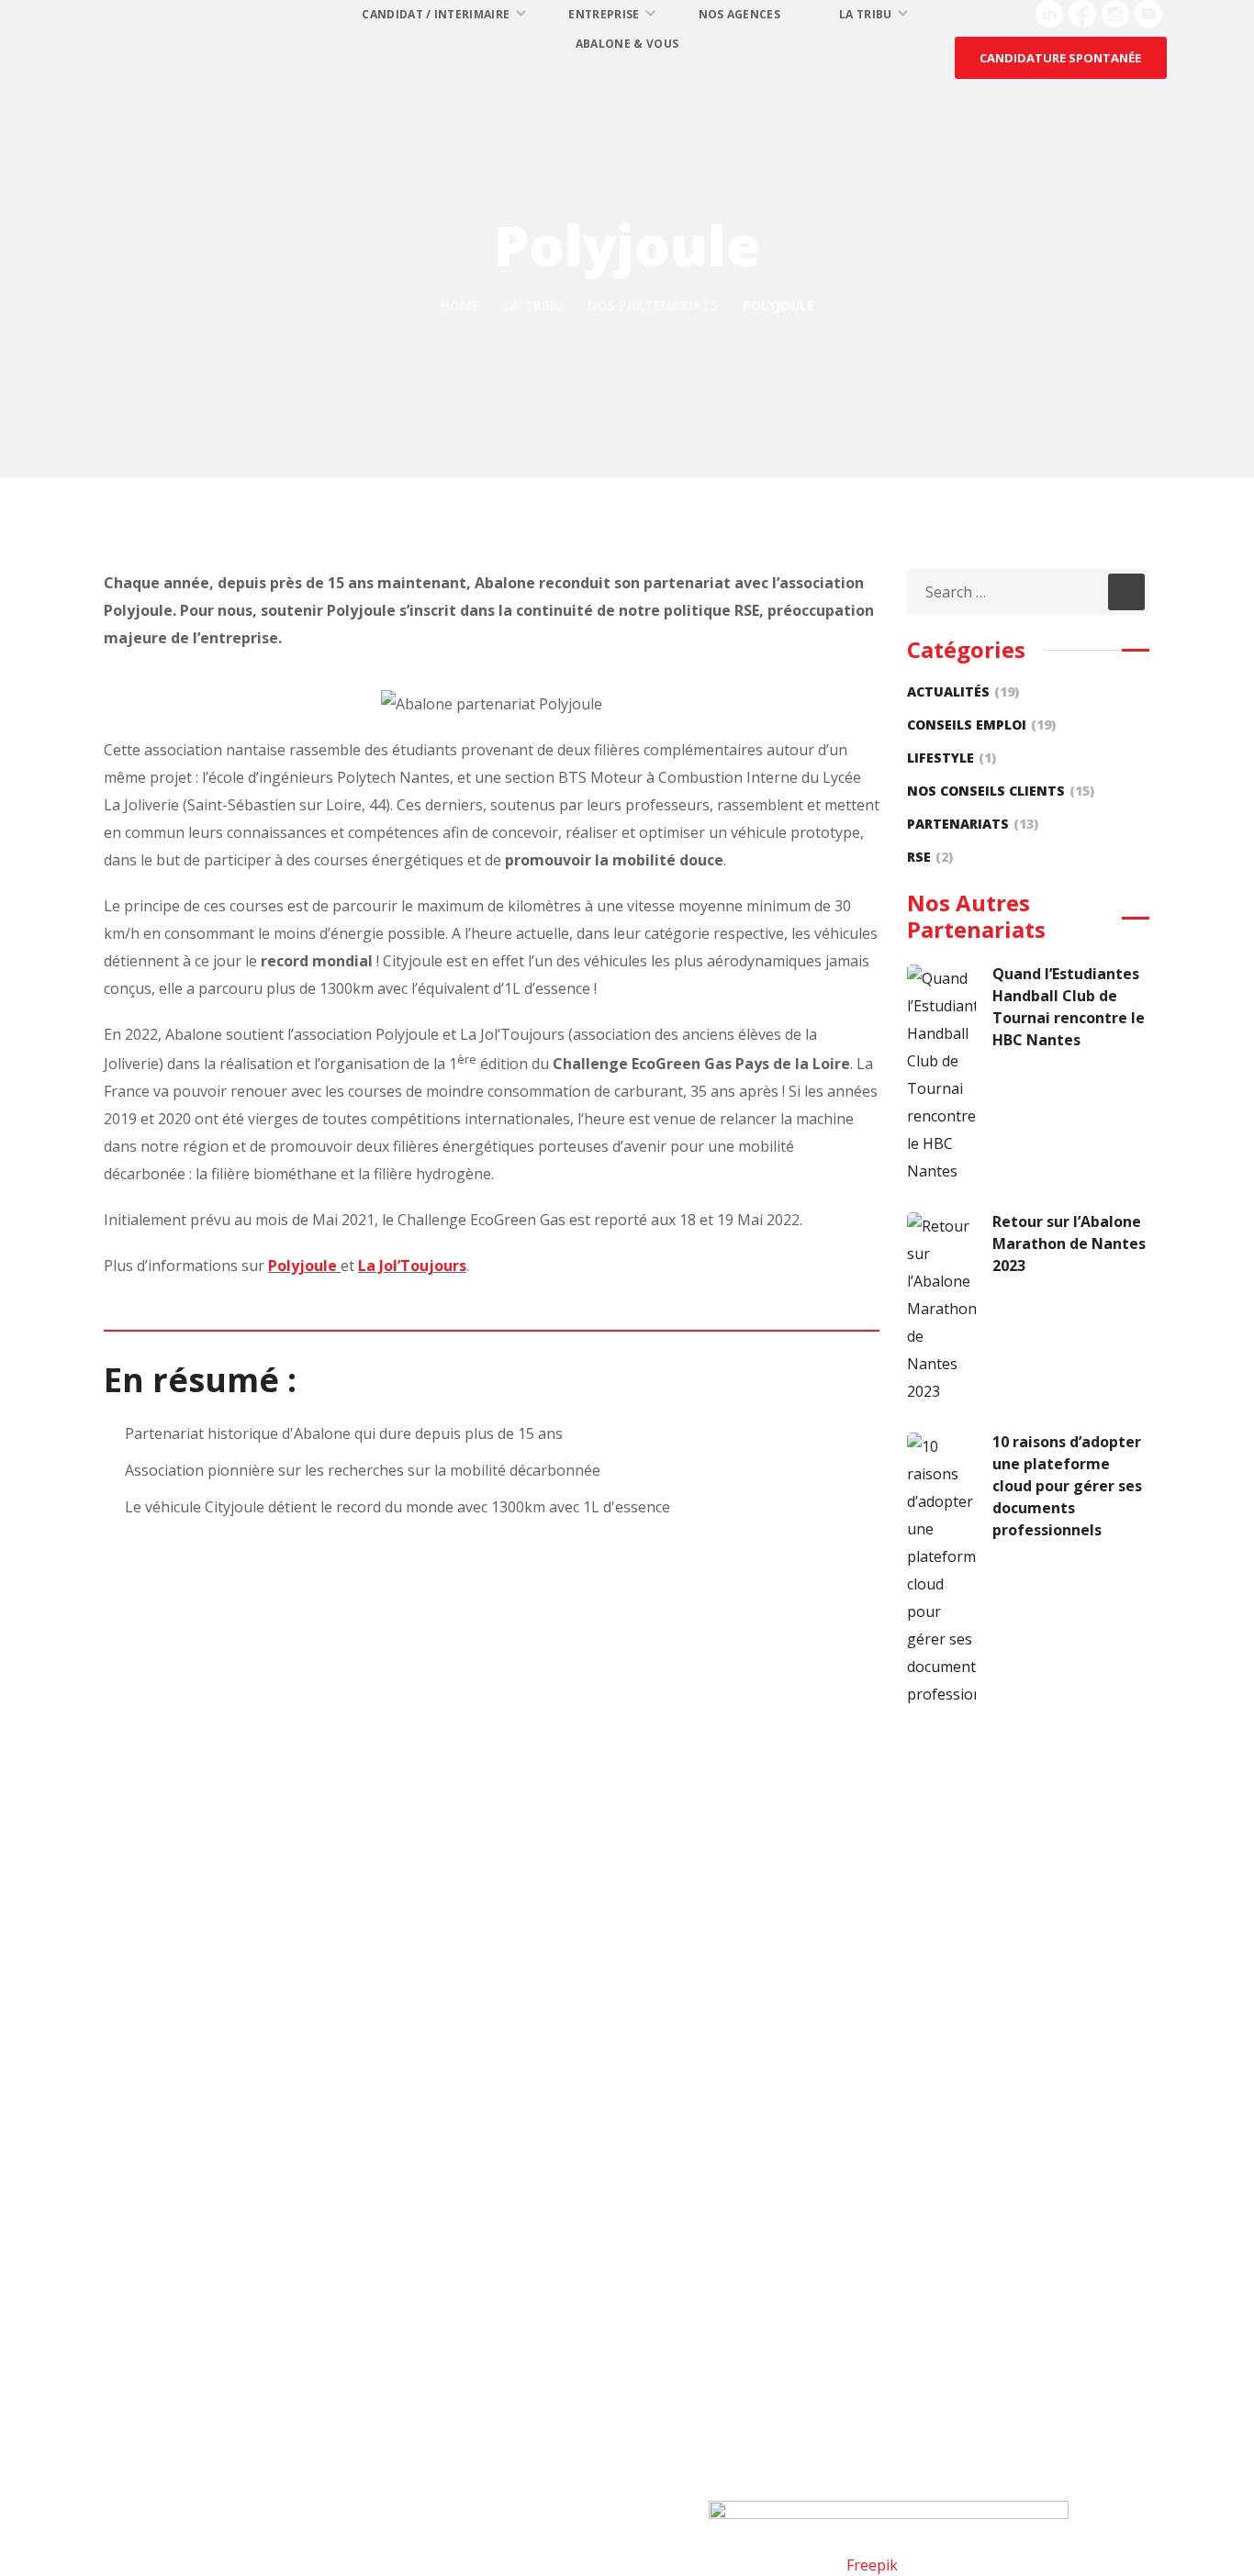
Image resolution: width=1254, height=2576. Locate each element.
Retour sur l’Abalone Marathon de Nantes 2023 (1069, 1243)
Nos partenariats (653, 305)
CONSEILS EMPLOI (981, 725)
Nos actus (179, 2354)
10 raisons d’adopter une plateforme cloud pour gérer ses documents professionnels (1067, 1486)
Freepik (872, 2565)
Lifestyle (952, 758)
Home (460, 305)
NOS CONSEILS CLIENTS (1001, 791)
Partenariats (973, 824)
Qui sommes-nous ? (212, 2317)
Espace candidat (557, 2280)
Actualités (963, 691)
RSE (930, 857)
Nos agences (547, 2391)
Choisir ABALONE (920, 2354)
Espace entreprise (922, 2280)
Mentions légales (177, 2515)
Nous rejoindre (196, 2391)
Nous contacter (197, 2280)
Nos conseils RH (916, 2317)
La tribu (533, 305)
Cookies (457, 2515)
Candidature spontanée (583, 2354)
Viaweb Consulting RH (1060, 2565)
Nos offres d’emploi (570, 2317)
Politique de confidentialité (333, 2515)
